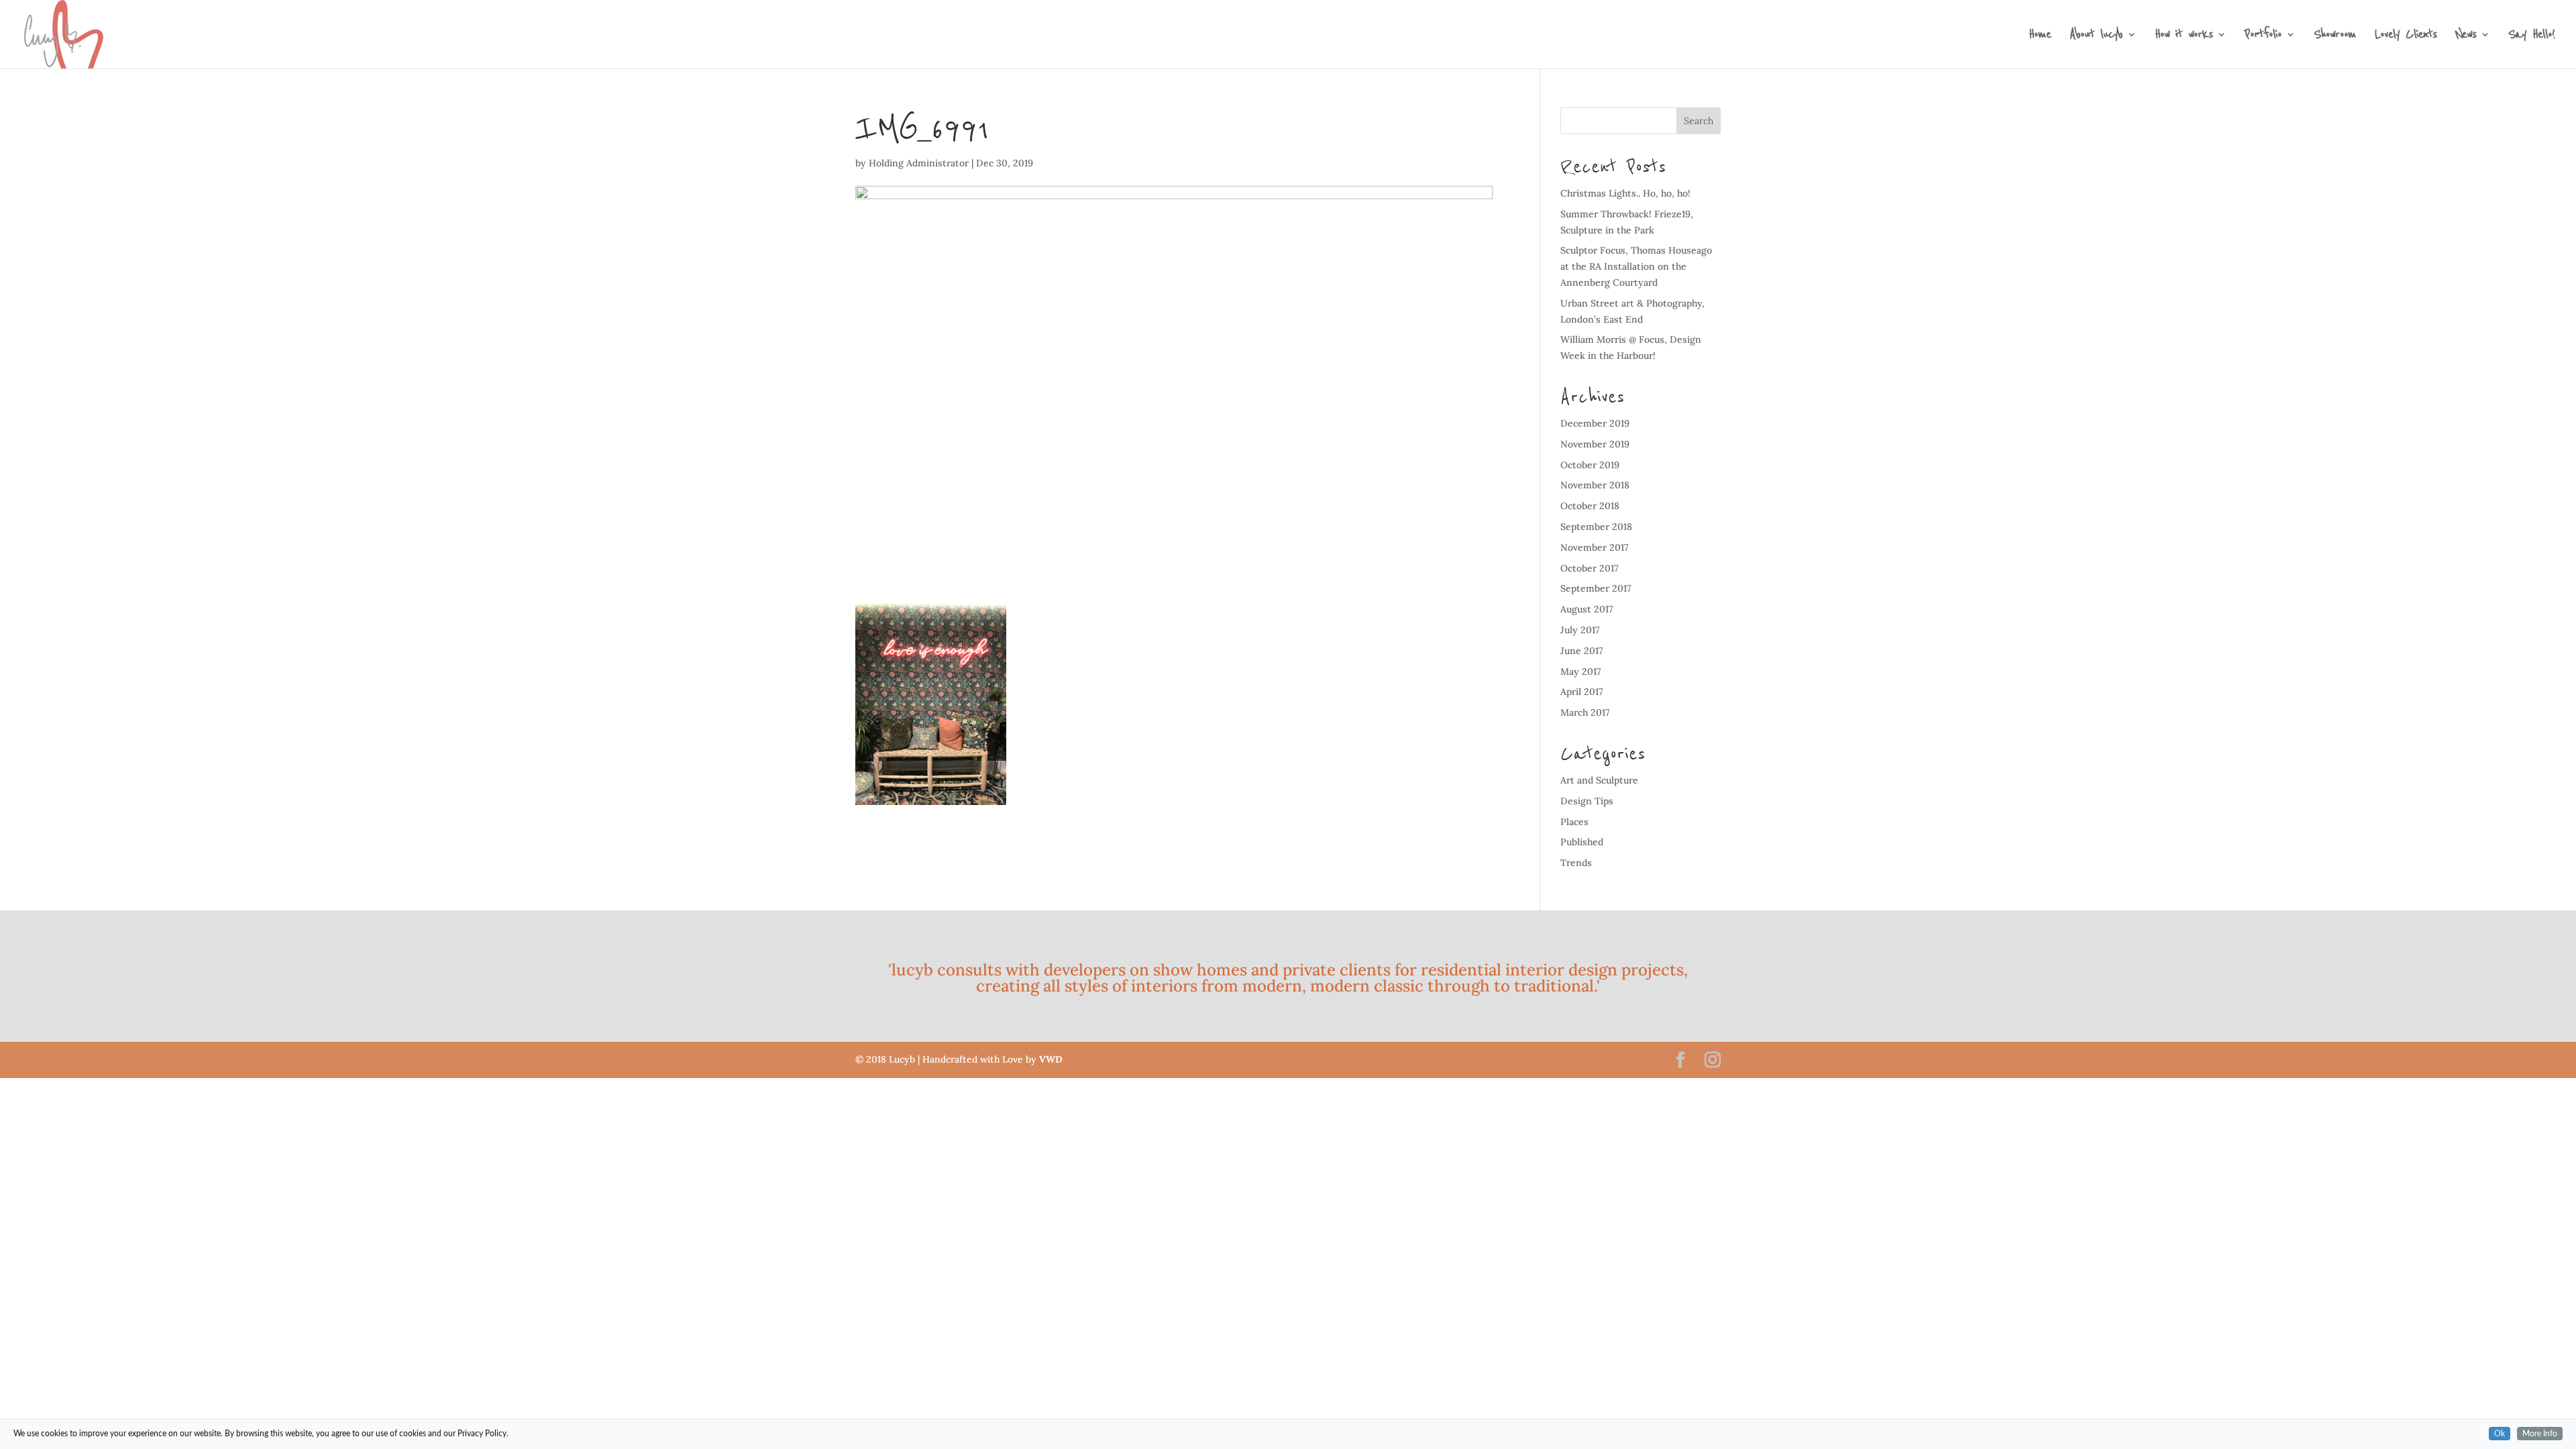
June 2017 (1582, 651)
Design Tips (1587, 801)
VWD (1051, 1059)
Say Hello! (2531, 37)
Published (1582, 842)
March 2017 (1585, 712)
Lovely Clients (2406, 37)
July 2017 (1580, 630)
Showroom (2335, 37)
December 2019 (1595, 423)
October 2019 (1590, 465)
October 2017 (1590, 568)
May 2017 (1581, 672)
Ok (2500, 1434)
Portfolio (2263, 37)
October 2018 (1590, 506)
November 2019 (1595, 444)
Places (1574, 822)
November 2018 (1595, 485)
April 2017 (1582, 692)
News (2466, 37)
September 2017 (1596, 588)
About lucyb (2096, 37)
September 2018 (1596, 527)
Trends (1576, 863)
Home (2040, 37)
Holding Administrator (919, 163)
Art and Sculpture (1599, 780)
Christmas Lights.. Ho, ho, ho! (1625, 193)
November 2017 (1595, 547)
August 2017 (1587, 609)
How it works (2184, 37)
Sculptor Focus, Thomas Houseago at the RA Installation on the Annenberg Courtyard (1636, 266)
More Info (2540, 1434)
